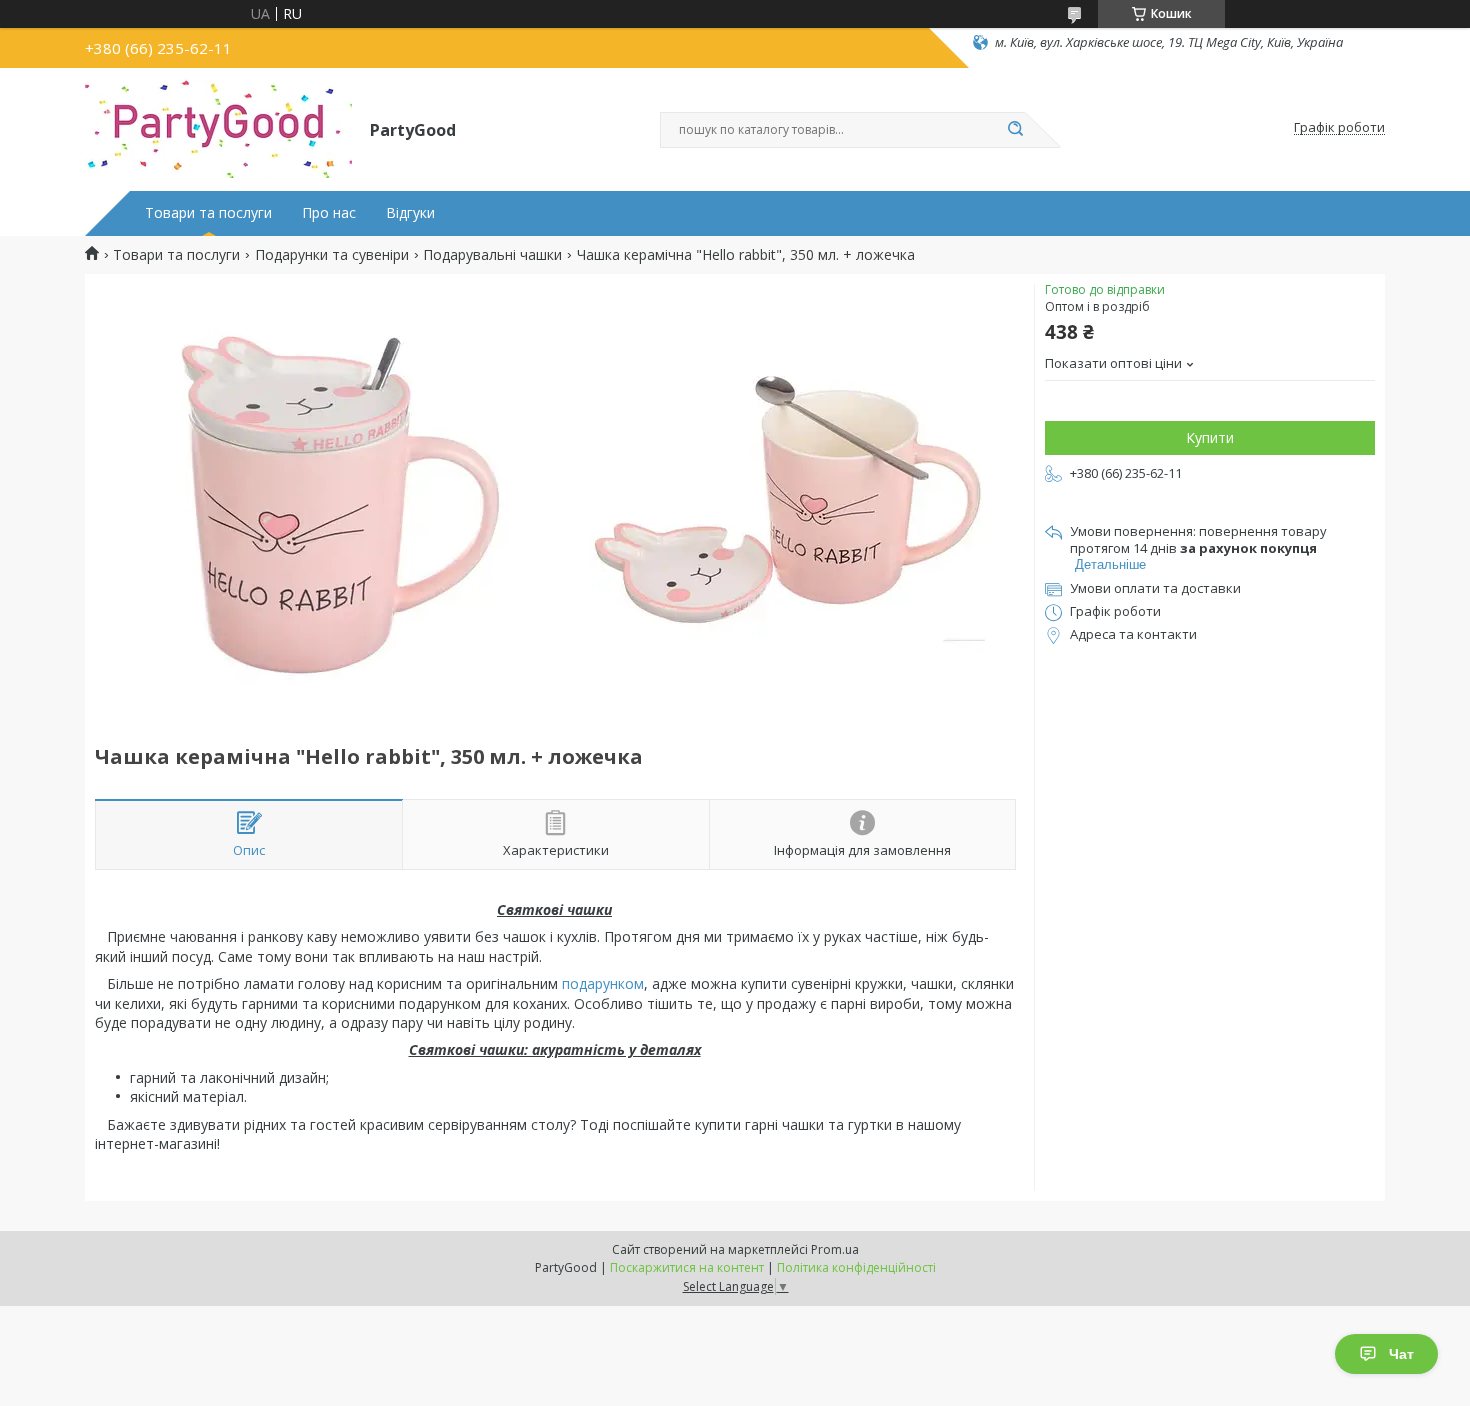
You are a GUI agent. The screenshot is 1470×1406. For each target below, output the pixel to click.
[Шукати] (1015, 130)
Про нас (329, 213)
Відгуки (410, 213)
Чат (1401, 1354)
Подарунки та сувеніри (332, 255)
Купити (1210, 437)
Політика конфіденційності (856, 1267)
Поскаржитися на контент (687, 1267)
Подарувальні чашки (492, 255)
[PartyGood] (218, 128)
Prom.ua (835, 1249)
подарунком (603, 983)
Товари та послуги (208, 213)
